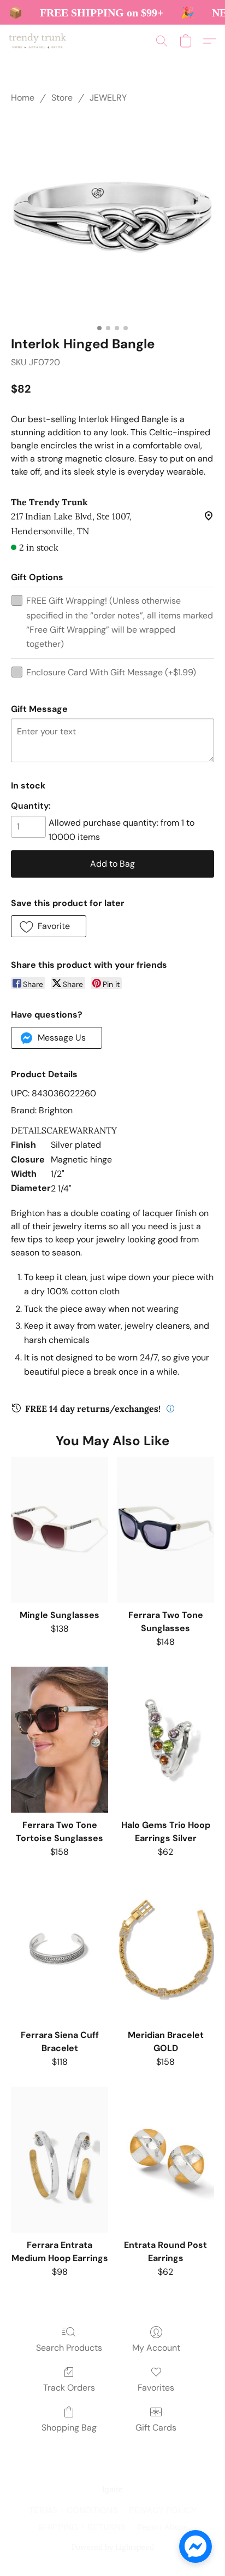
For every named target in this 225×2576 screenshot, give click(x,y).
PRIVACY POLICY (163, 2511)
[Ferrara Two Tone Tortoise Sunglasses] (60, 1740)
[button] (39, 41)
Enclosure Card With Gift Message (111, 672)
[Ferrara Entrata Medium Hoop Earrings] (60, 2160)
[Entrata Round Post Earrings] (165, 2160)
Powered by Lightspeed (113, 2547)
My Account (156, 2348)
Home (23, 98)
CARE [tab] (58, 1130)
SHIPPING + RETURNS (82, 2528)
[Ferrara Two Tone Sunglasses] (165, 1530)
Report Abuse (162, 2528)
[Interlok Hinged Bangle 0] (112, 217)
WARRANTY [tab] (93, 1130)
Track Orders (69, 2388)
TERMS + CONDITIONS (73, 2511)
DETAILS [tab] (29, 1130)
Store (62, 98)
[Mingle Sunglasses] (60, 1530)
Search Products (69, 2348)
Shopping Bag (69, 2428)
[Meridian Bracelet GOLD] (165, 1950)
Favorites (156, 2388)
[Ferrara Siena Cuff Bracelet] (60, 1950)
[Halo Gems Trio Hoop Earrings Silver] (165, 1740)
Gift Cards (156, 2428)
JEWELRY (108, 98)
